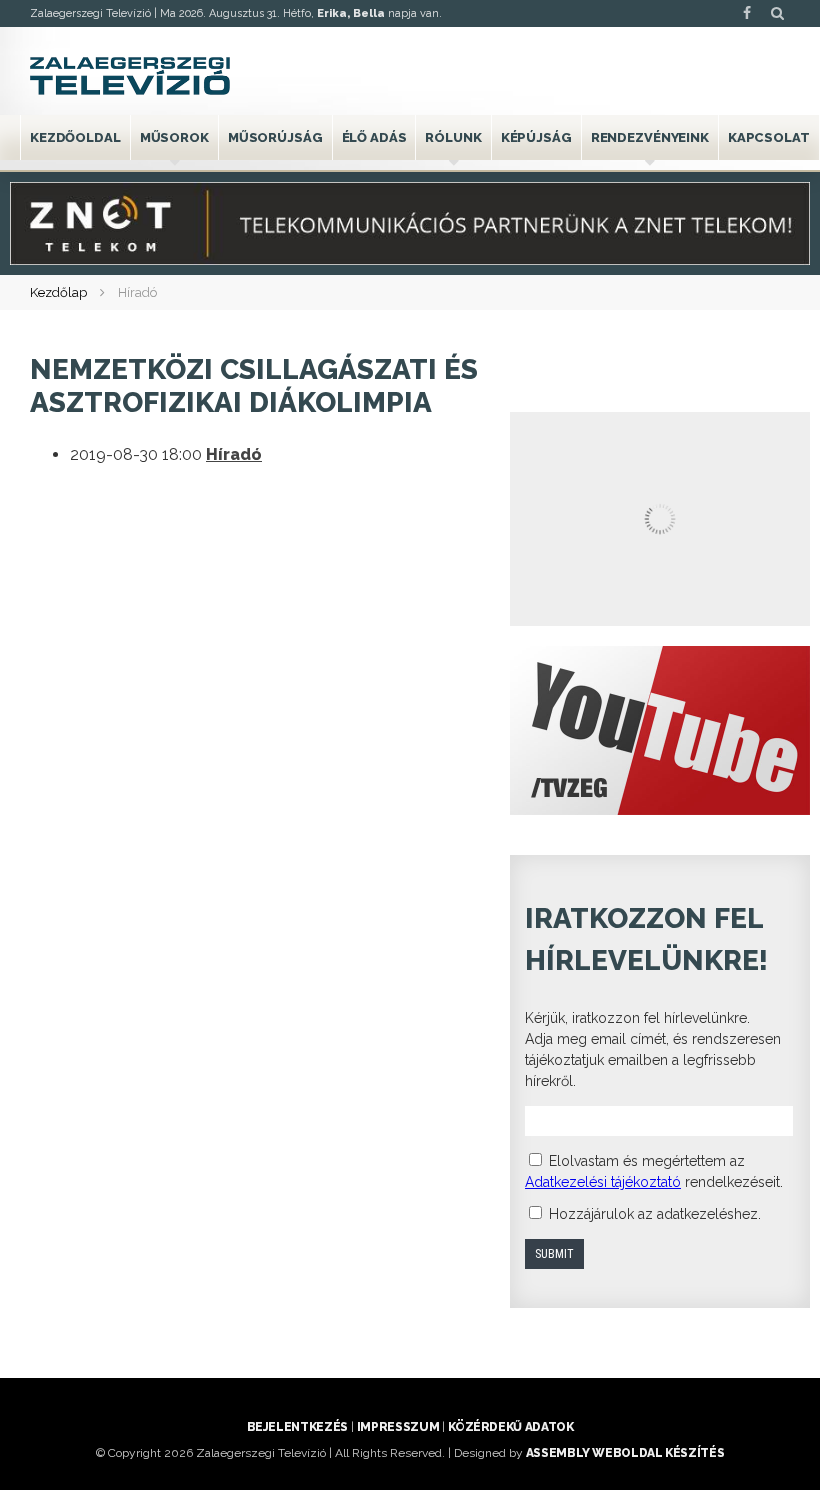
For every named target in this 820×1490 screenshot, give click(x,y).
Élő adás (374, 137)
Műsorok (174, 137)
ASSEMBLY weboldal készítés (625, 1453)
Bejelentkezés (297, 1427)
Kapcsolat (769, 137)
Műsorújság (275, 137)
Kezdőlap (58, 292)
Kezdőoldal (75, 137)
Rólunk (453, 137)
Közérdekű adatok (510, 1427)
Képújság (536, 137)
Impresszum (398, 1427)
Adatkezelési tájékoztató (603, 1182)
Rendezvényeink (650, 137)
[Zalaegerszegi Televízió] (130, 76)
